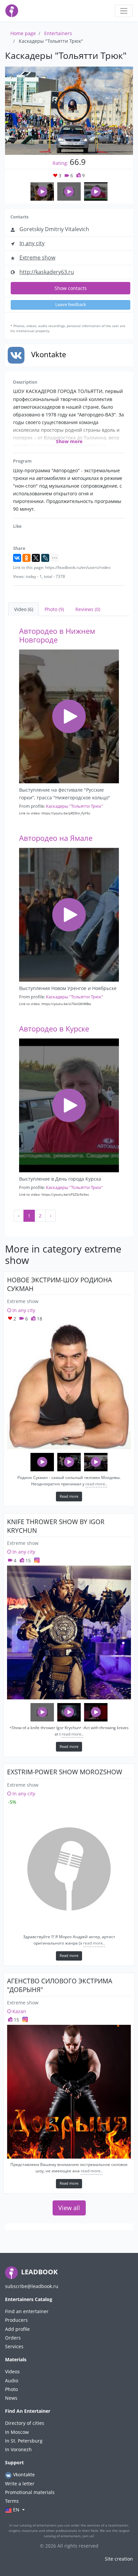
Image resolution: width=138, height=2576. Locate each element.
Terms (12, 2501)
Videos (12, 2371)
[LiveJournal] (45, 558)
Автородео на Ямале (56, 838)
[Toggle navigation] (124, 11)
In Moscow (17, 2432)
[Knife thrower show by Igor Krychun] (69, 1632)
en (16, 2510)
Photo (11, 2389)
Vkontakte (23, 2474)
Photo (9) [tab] (54, 609)
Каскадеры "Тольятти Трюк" (75, 806)
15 (27, 1560)
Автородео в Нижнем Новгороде (57, 635)
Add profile (17, 2329)
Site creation (119, 2559)
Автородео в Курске (54, 1029)
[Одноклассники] (26, 558)
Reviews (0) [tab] (88, 609)
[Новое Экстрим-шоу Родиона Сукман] (69, 1386)
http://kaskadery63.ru (47, 272)
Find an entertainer (27, 2311)
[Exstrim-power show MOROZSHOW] (69, 1869)
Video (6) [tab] (24, 609)
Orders (13, 2338)
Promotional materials (30, 2492)
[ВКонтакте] (17, 558)
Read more (69, 1496)
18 (39, 1319)
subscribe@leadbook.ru (32, 2286)
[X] (36, 558)
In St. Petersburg (24, 2441)
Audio (12, 2381)
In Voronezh (18, 2449)
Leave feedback (71, 305)
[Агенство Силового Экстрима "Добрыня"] (69, 2092)
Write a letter (20, 2484)
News (11, 2398)
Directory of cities (25, 2423)
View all (69, 2208)
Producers (16, 2320)
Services (14, 2346)
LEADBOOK (39, 2272)
